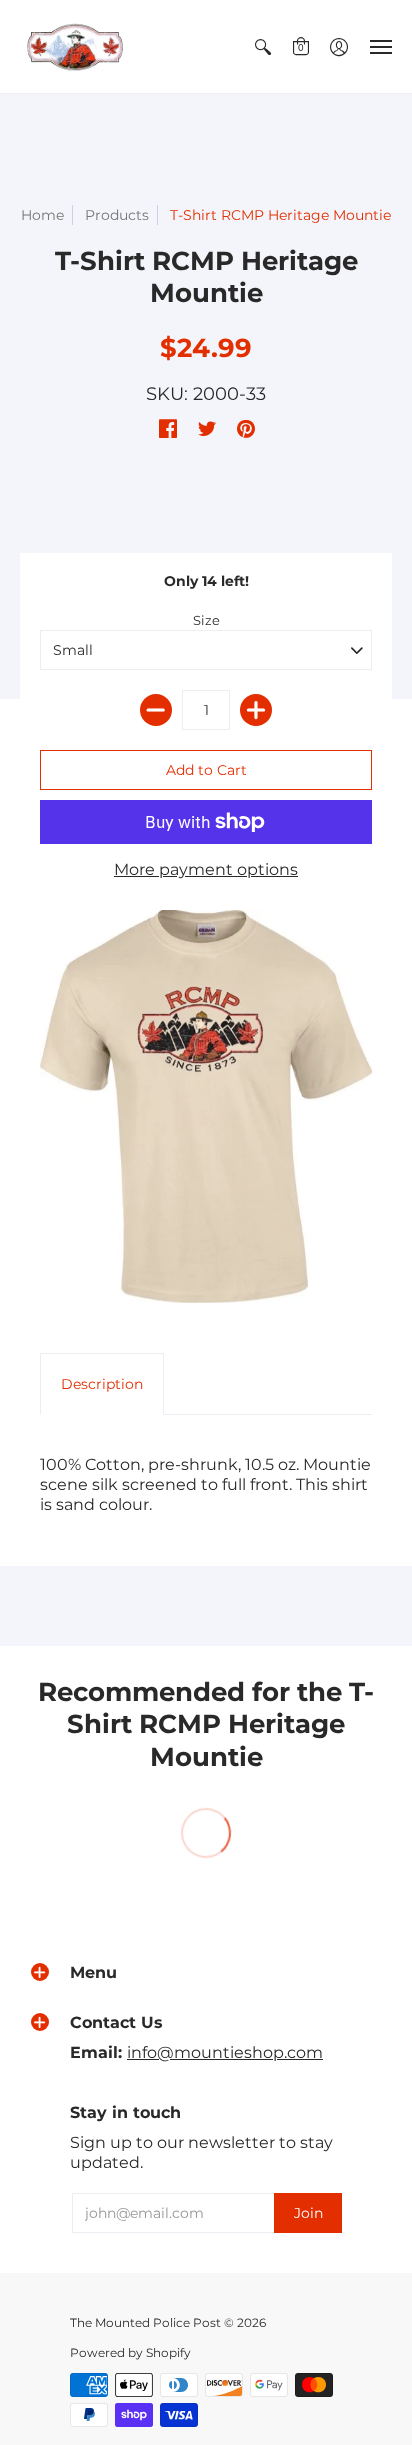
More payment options (206, 869)
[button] (263, 46)
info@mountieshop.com (225, 2052)
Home (42, 215)
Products (117, 215)
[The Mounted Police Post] (75, 46)
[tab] (102, 1384)
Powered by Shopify (130, 2352)
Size (206, 620)
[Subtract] (156, 710)
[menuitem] (263, 46)
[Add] (256, 710)
